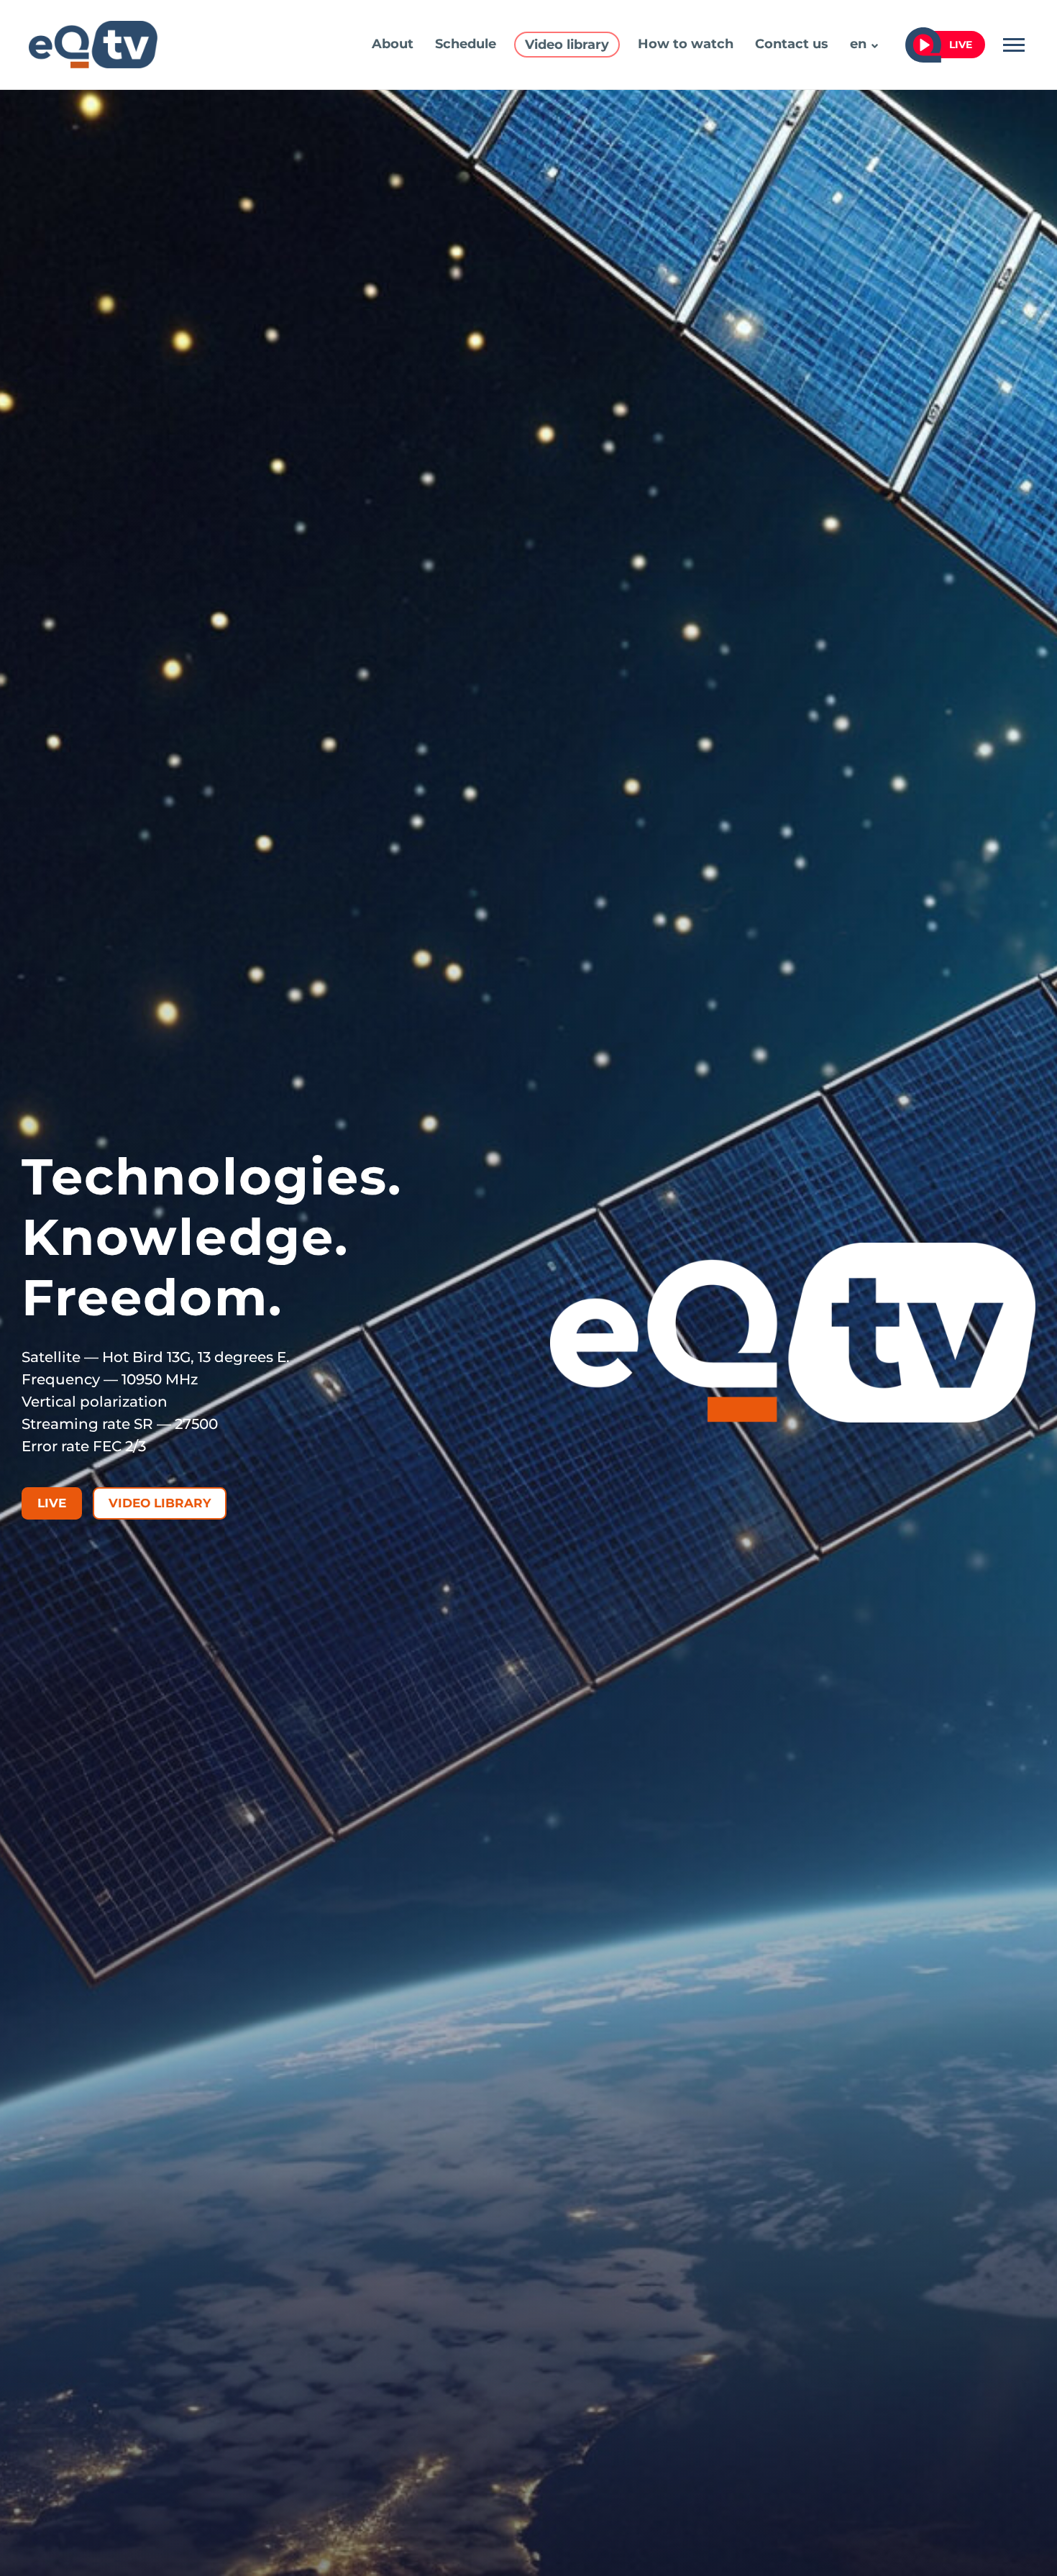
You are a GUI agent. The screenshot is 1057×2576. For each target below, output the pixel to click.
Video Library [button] (160, 1503)
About (393, 44)
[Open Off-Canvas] (1014, 45)
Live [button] (961, 45)
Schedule (466, 44)
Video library (567, 45)
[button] (875, 46)
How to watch (686, 44)
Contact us (792, 44)
